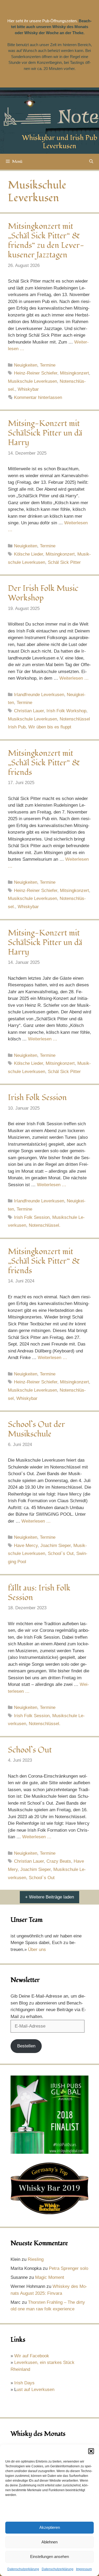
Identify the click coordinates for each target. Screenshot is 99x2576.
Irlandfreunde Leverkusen (39, 695)
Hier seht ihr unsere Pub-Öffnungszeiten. (43, 21)
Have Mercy (26, 1546)
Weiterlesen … (74, 678)
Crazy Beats (59, 1861)
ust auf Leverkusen (36, 2390)
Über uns (37, 1949)
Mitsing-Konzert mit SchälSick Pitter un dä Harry (45, 433)
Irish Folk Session (37, 1098)
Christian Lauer (29, 711)
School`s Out (61, 1553)
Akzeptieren (50, 2527)
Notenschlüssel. (45, 1225)
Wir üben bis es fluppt (50, 727)
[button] (91, 2451)
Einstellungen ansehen (49, 2557)
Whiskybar (28, 389)
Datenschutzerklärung (23, 2569)
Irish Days (24, 2383)
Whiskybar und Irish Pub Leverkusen (60, 142)
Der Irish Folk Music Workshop (43, 593)
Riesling (36, 2259)
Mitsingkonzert (74, 373)
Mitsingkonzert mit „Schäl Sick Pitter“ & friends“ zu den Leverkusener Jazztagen (46, 241)
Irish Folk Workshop (66, 711)
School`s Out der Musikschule (36, 1429)
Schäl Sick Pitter (64, 562)
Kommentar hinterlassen (38, 397)
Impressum (84, 2569)
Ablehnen (49, 2542)
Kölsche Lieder (29, 554)
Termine (48, 365)
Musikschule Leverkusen (32, 381)
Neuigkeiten (26, 365)
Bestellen (26, 2046)
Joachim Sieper (56, 1546)
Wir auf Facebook (32, 2356)
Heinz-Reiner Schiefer (36, 373)
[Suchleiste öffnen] (91, 162)
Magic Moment (50, 2277)
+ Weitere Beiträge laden (49, 1897)
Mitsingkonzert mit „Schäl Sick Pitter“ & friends (44, 763)
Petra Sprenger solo (69, 2268)
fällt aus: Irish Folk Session (39, 1593)
